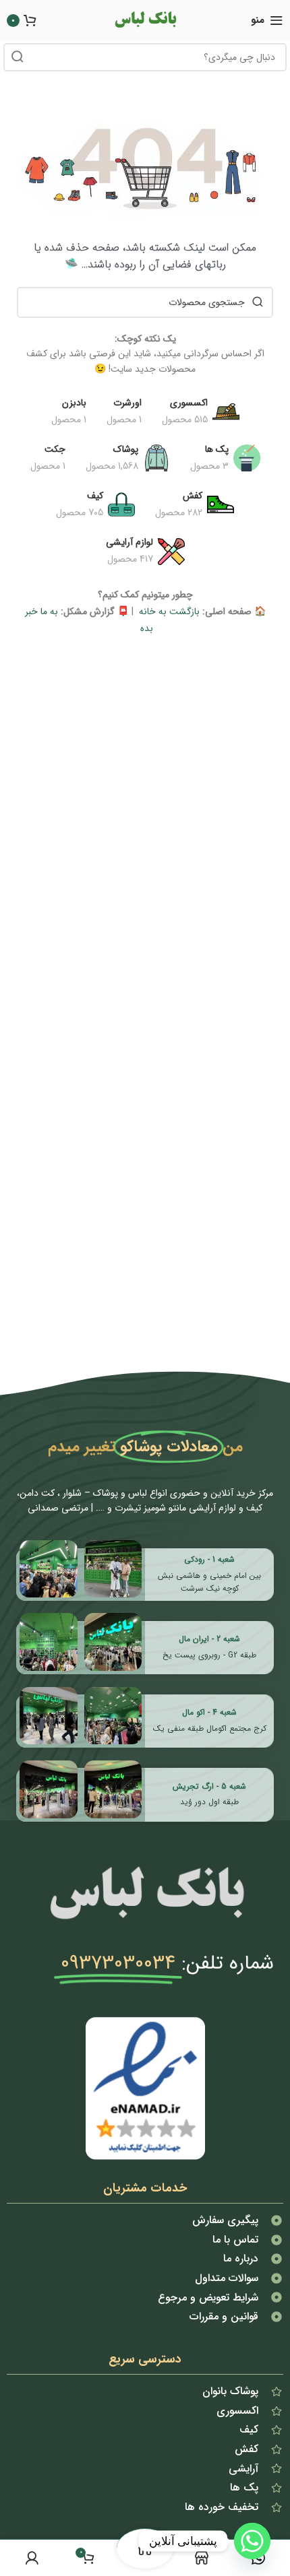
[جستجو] (18, 57)
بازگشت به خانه (168, 612)
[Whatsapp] (252, 2541)
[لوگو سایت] (145, 20)
